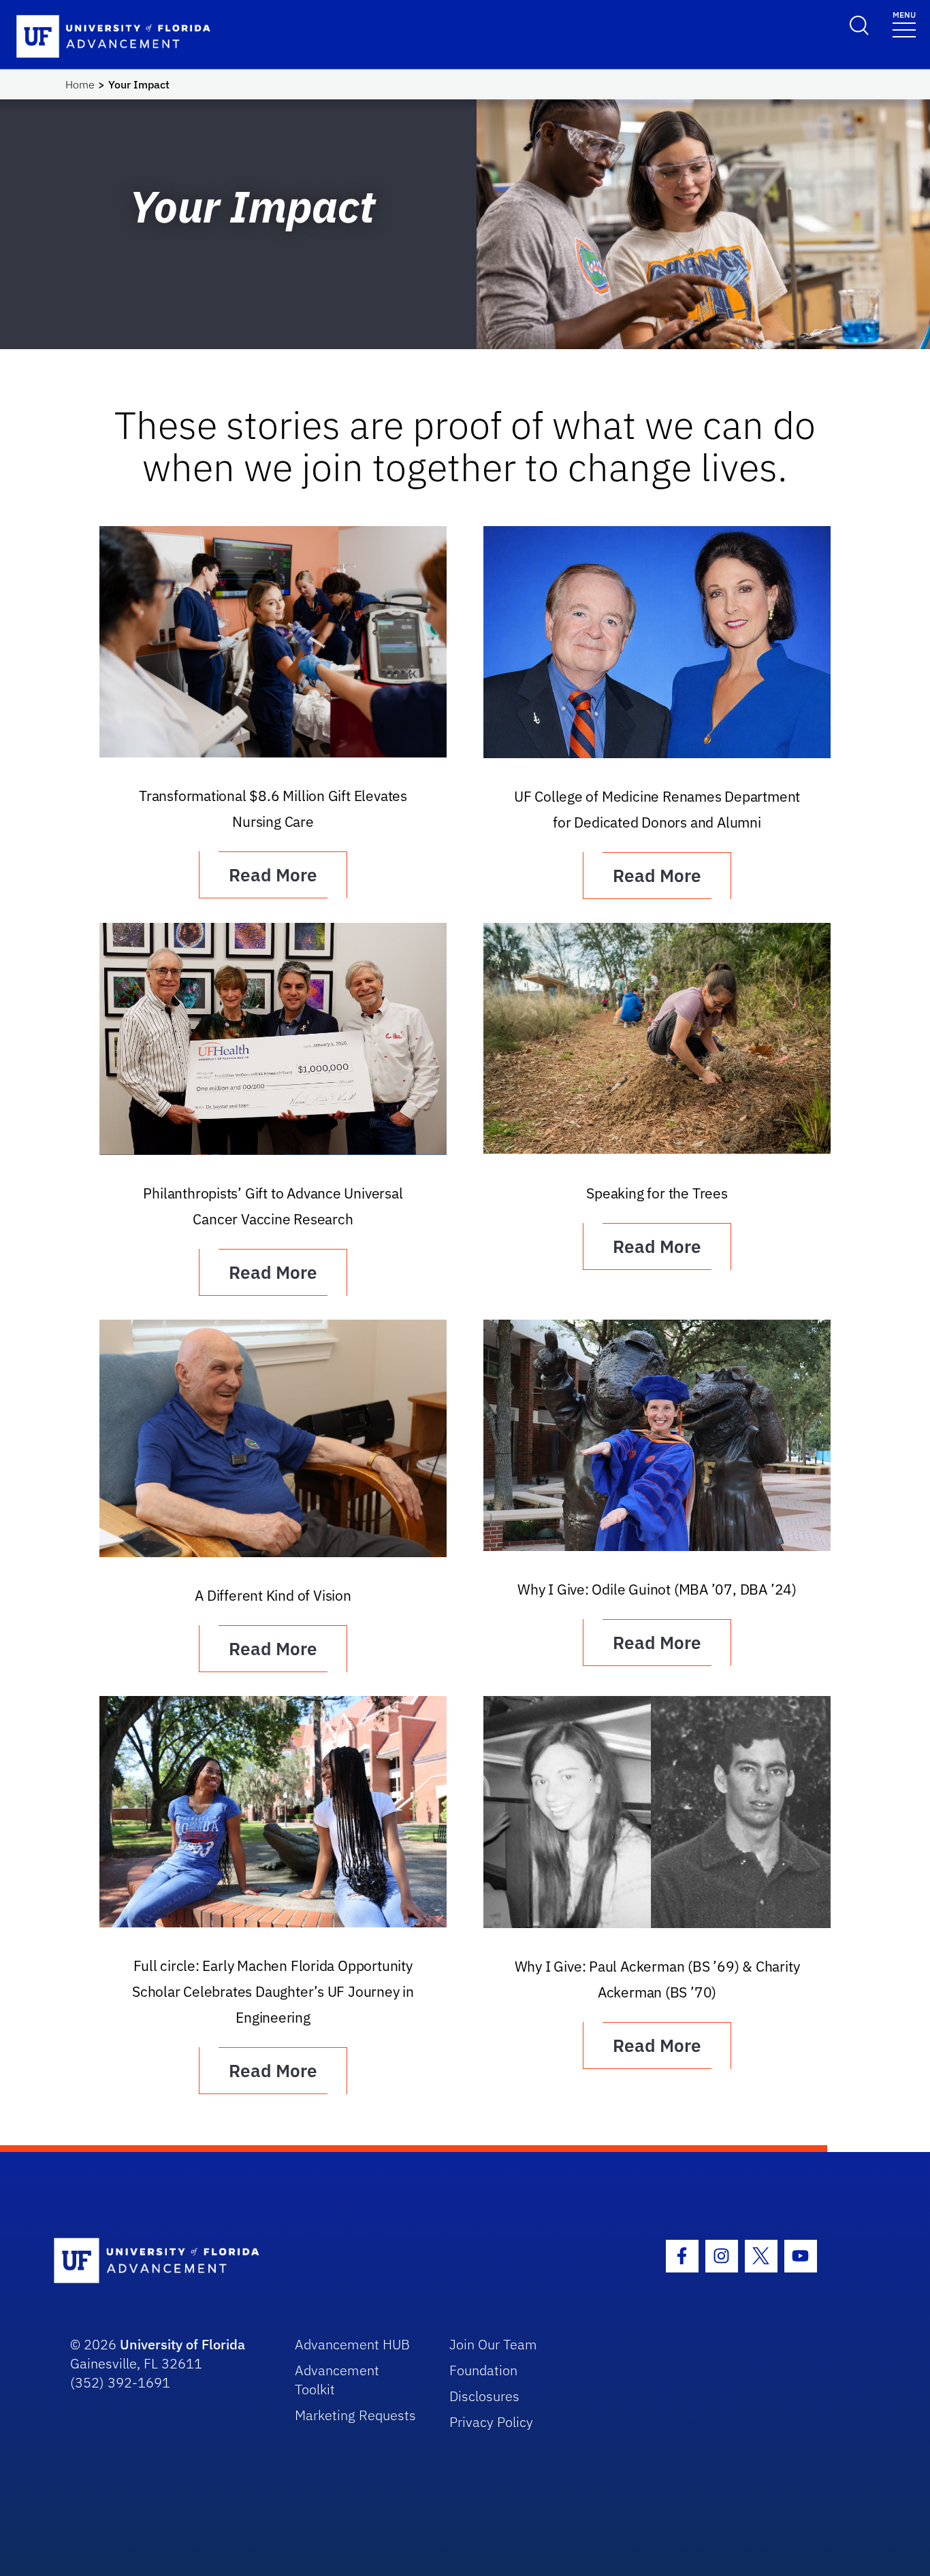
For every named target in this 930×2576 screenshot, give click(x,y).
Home (80, 84)
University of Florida (182, 2344)
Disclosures (484, 2396)
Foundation (483, 2370)
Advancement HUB (352, 2344)
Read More (273, 875)
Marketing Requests (355, 2415)
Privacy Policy (491, 2422)
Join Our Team (493, 2344)
